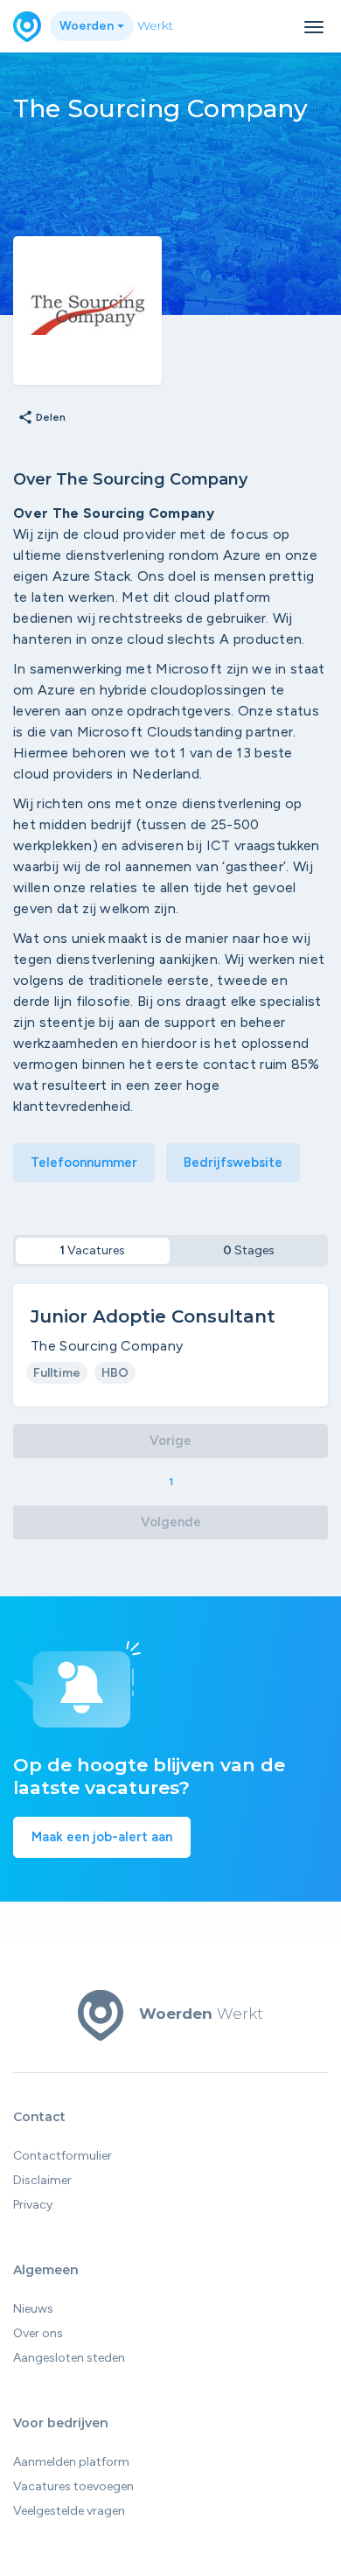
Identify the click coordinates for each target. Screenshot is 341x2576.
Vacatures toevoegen (73, 2486)
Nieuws (33, 2309)
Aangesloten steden (69, 2358)
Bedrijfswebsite (233, 1162)
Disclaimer (42, 2180)
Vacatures (92, 1250)
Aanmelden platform (71, 2462)
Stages (249, 1250)
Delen (42, 418)
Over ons (38, 2333)
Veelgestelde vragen (69, 2511)
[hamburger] (314, 27)
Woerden (88, 26)
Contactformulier (63, 2156)
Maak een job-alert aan (102, 1837)
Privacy (33, 2205)
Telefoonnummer (84, 1162)
